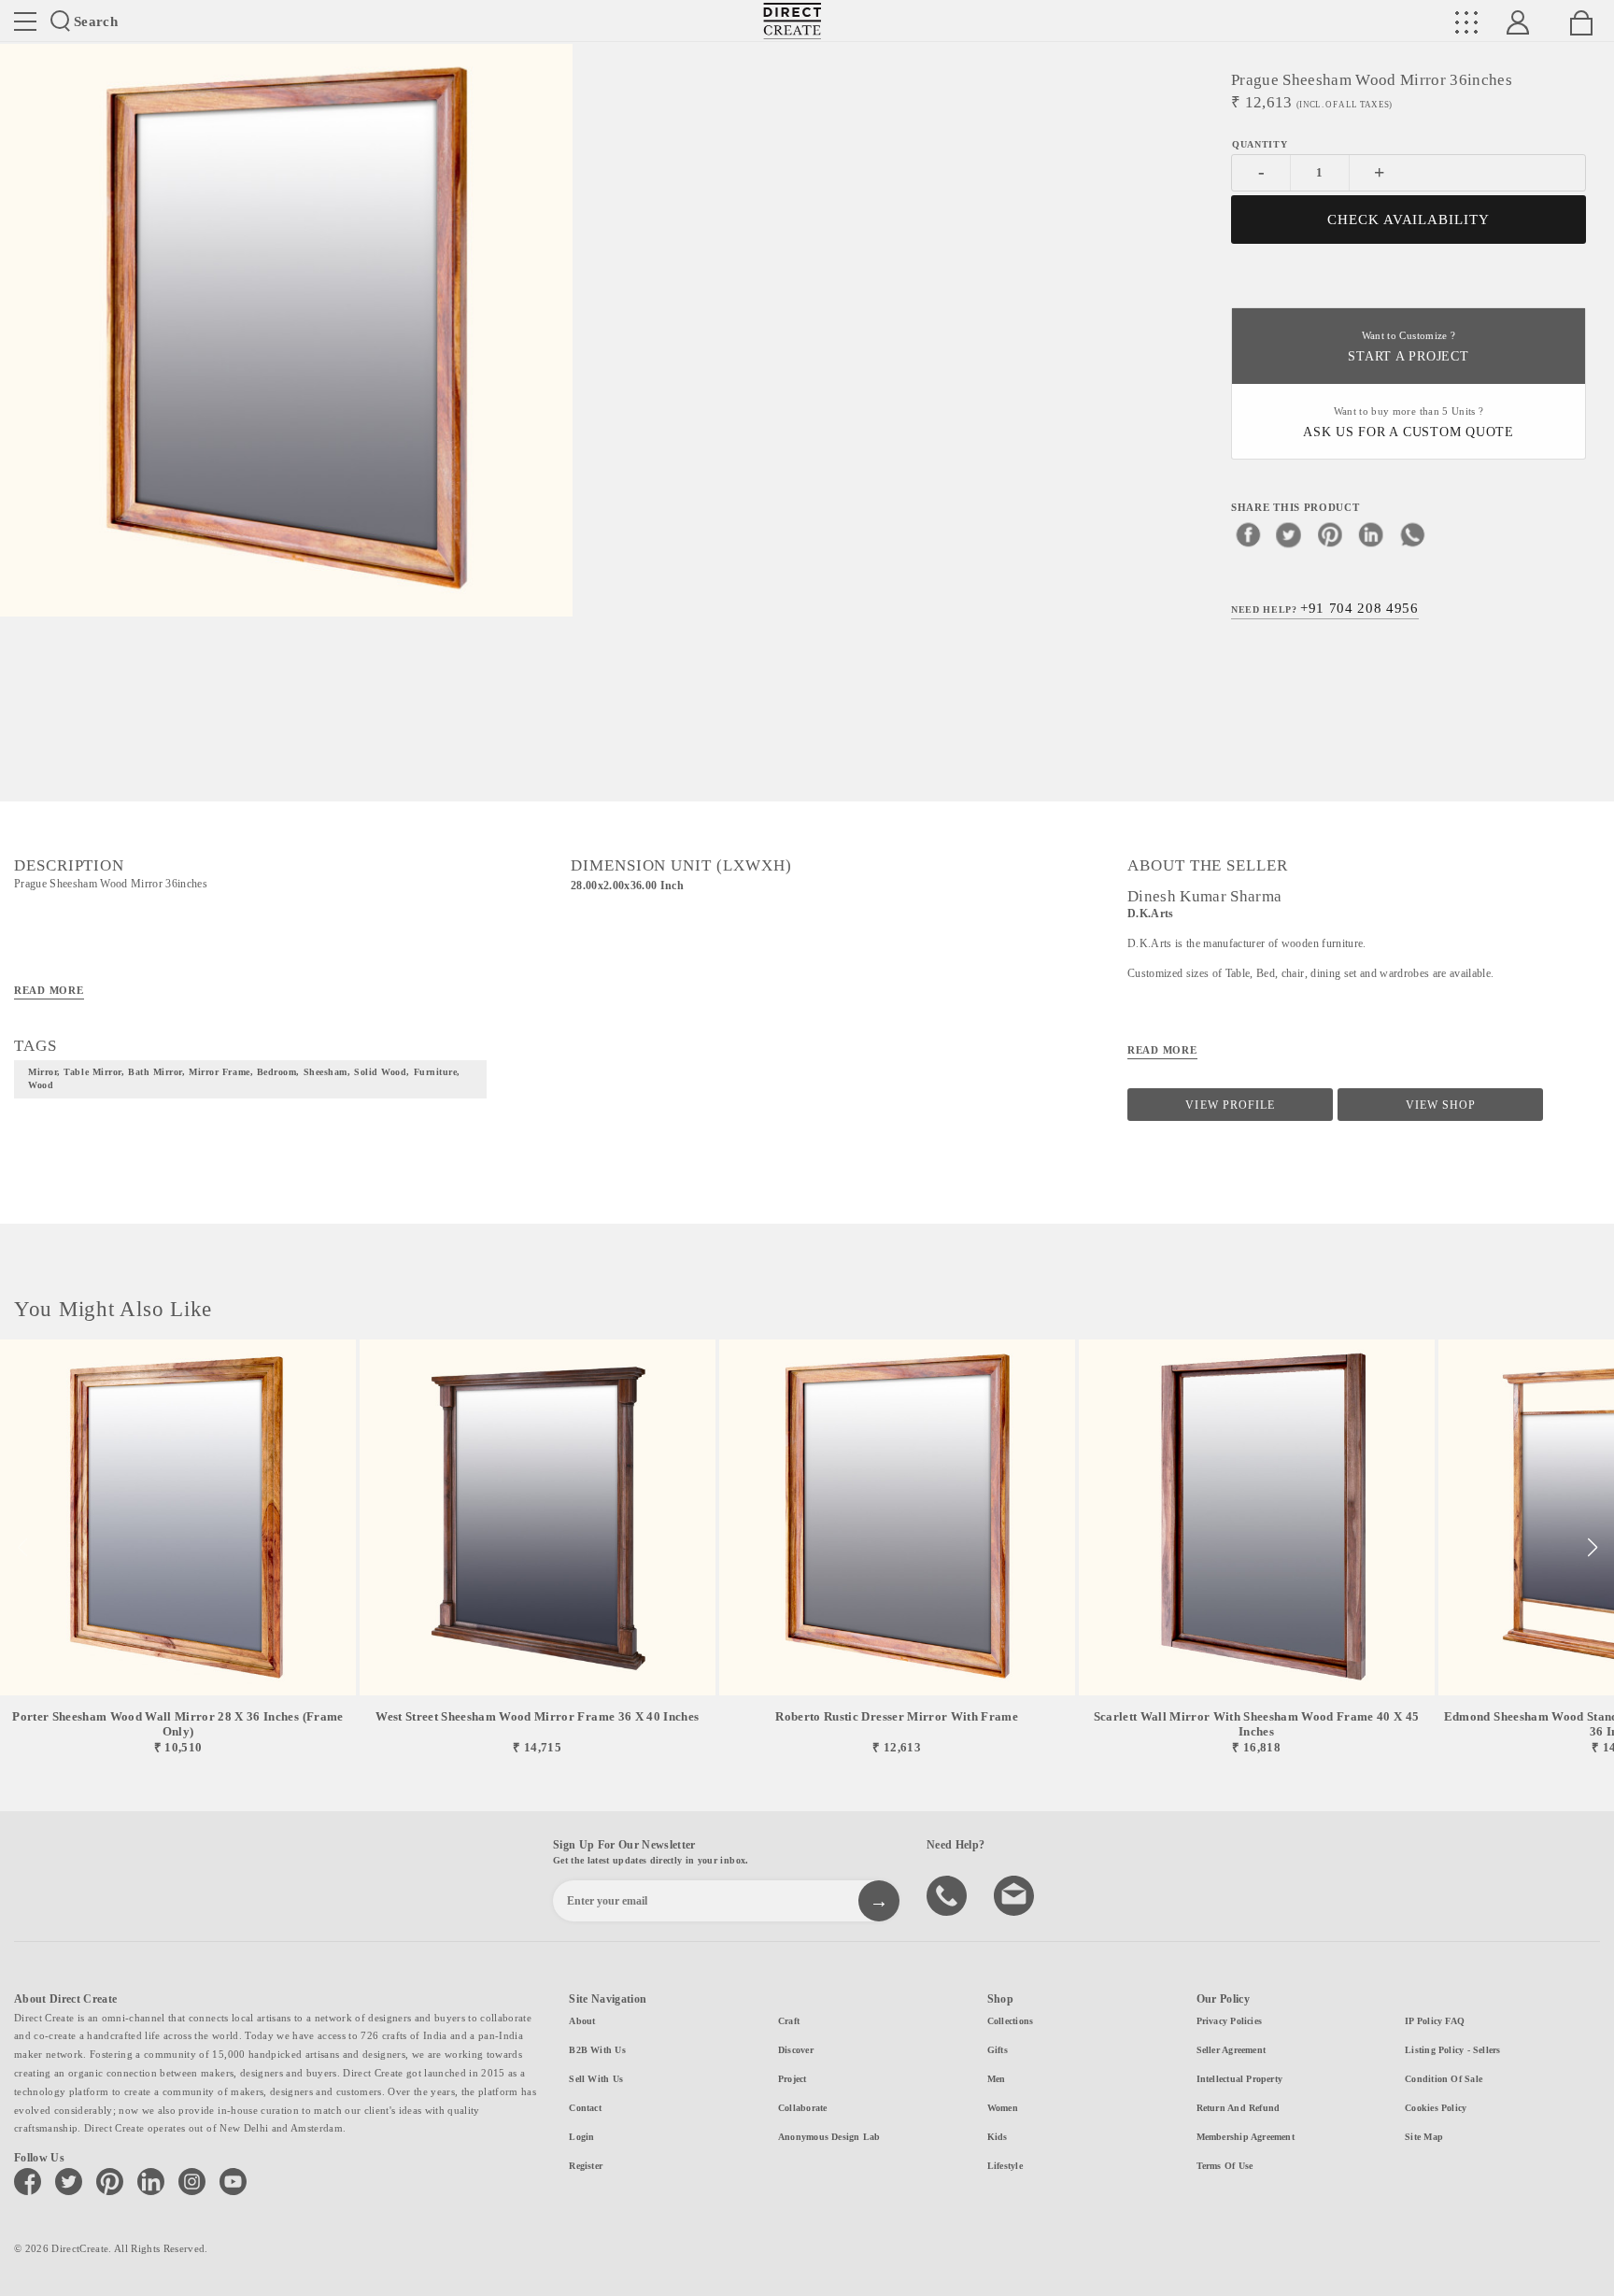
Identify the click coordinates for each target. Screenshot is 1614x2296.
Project (793, 2079)
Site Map (1424, 2137)
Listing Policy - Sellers (1452, 2050)
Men (997, 2079)
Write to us (1016, 1894)
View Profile (1230, 1105)
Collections (1010, 2021)
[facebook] (1248, 534)
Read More (49, 990)
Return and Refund (1239, 2108)
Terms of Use (1225, 2166)
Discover (796, 2050)
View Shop (1441, 1105)
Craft (789, 2021)
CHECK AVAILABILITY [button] (1409, 220)
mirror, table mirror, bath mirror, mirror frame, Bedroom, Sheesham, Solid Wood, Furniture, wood (244, 1079)
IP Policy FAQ (1435, 2021)
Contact (585, 2108)
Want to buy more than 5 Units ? (1409, 423)
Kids (998, 2137)
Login (581, 2137)
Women (1003, 2108)
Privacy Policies (1230, 2021)
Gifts (998, 2050)
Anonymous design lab (829, 2137)
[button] (1592, 1548)
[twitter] (1289, 534)
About (582, 2021)
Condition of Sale (1444, 2079)
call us (949, 1894)
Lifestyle (1005, 2166)
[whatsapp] (1412, 534)
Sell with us (596, 2079)
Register (586, 2166)
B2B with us (597, 2050)
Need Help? (1325, 608)
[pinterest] (1330, 534)
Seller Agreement (1232, 2050)
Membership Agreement (1246, 2137)
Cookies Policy (1436, 2108)
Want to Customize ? (1408, 347)
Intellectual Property (1240, 2079)
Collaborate (802, 2108)
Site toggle (25, 21)
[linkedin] (1371, 534)
